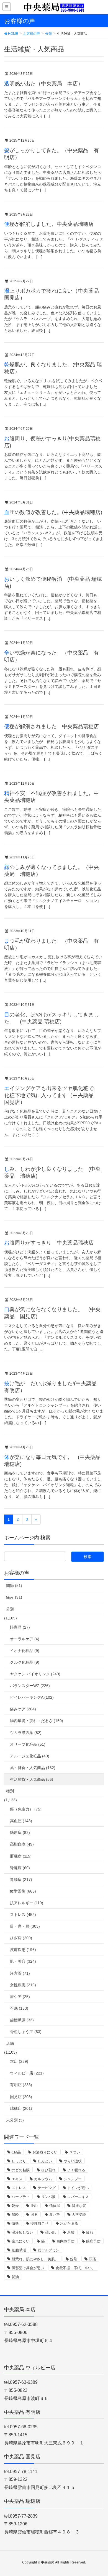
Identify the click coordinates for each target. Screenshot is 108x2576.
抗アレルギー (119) (27, 1903)
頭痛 (92, 2259)
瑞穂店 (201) (21, 2108)
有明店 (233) (21, 2085)
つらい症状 (73, 2161)
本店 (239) (19, 2061)
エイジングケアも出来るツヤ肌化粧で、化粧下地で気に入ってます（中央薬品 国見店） (52, 1095)
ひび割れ (48, 2170)
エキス (17, 2179)
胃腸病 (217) (21, 1879)
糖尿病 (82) (20, 1832)
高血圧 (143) (21, 1821)
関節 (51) (14, 1585)
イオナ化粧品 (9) (25, 1651)
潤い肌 (50, 2232)
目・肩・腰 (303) (25, 1926)
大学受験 (79, 2215)
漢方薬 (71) (20, 1973)
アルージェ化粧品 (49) (30, 1756)
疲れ (90, 2232)
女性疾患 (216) (23, 1985)
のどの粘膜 (21, 2170)
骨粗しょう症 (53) (26, 2032)
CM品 (16, 2152)
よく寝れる (76, 2170)
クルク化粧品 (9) (25, 1662)
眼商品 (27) (20, 1627)
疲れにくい (21, 2241)
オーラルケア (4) (25, 1639)
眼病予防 (93, 2241)
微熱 (15, 2223)
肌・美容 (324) (23, 1961)
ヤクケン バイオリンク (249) (35, 1674)
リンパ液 (48, 2197)
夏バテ (55, 2215)
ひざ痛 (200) (21, 1938)
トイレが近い (78, 2188)
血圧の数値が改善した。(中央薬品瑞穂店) (53, 512)
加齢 (15, 2215)
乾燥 (15, 2206)
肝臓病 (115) (21, 1856)
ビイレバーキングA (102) (32, 1697)
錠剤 (74, 2259)
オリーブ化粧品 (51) (28, 1744)
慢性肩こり (39, 2223)
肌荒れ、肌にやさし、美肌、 (35, 2259)
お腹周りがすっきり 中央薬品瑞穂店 (49, 1243)
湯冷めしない (22, 2232)
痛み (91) (14, 1597)
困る (34, 2215)
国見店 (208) (21, 2097)
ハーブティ (21, 2197)
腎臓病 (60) (20, 1868)
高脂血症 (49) (22, 1844)
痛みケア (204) (23, 1709)
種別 (10, 1791)
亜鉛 (34, 2206)
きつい (75, 2152)
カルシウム (43, 2179)
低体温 (55, 2206)
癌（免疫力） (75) (26, 1809)
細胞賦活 (19, 2250)
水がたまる (69, 2223)
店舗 (10, 2043)
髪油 (15, 2277)
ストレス (19, 2188)
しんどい (45, 2161)
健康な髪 (79, 2206)
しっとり (19, 2161)
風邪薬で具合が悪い (28, 2268)
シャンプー (73, 2179)
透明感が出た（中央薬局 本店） (44, 84)
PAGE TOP (99, 2494)
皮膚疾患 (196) (23, 1950)
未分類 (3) (15, 2120)
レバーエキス (78, 2197)
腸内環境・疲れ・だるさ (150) (37, 1721)
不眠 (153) (19, 2008)
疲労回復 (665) (23, 1891)
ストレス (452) (23, 1915)
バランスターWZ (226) (30, 1686)
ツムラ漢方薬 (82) (26, 1733)
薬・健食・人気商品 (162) (33, 1768)
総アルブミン (48, 2250)
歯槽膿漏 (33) (22, 2020)
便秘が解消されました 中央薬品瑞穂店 (52, 726)
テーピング (47, 2188)
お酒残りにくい (45, 2152)
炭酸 (71, 2232)
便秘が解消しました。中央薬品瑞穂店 (49, 224)
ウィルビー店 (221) (27, 2073)
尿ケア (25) (20, 1997)
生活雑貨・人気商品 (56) (32, 1779)
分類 (10, 1609)
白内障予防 (65, 2241)
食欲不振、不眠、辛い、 (75, 2268)
